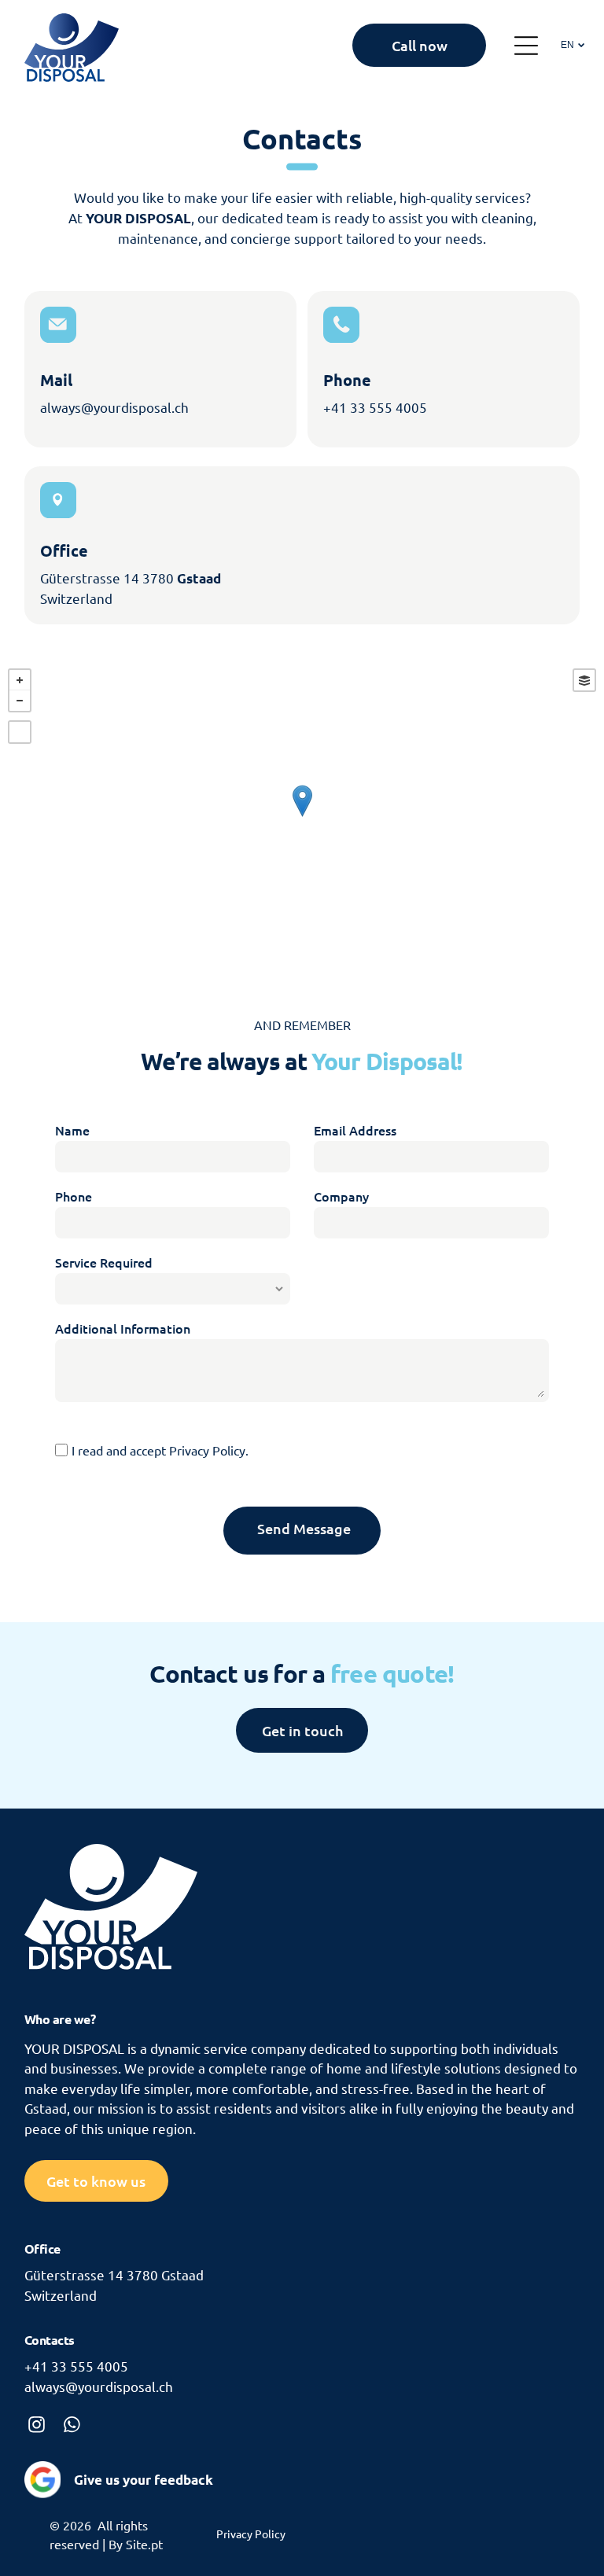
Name (72, 1130)
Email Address (355, 1130)
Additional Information (123, 1328)
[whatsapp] (72, 2426)
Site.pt (144, 2544)
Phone (74, 1196)
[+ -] (302, 817)
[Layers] (584, 680)
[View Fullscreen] (20, 732)
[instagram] (37, 2426)
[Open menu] (526, 46)
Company (341, 1196)
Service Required (104, 1262)
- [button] (20, 701)
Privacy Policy (207, 1450)
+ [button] (20, 680)
